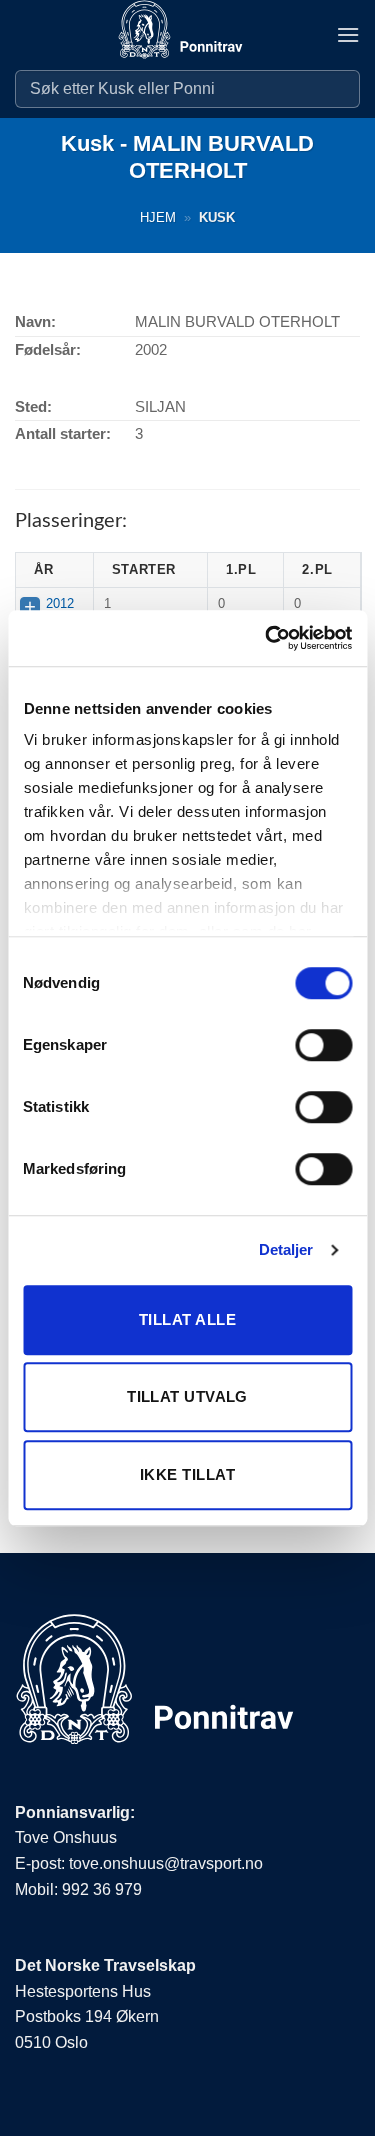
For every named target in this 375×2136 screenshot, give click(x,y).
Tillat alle (187, 1319)
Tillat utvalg (187, 1396)
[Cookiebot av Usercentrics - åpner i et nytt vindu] (267, 638)
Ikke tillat (187, 1474)
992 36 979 (102, 1889)
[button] (348, 34)
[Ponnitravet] (188, 35)
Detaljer (286, 1249)
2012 (60, 603)
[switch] (323, 1045)
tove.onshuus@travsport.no (166, 1863)
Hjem (158, 217)
